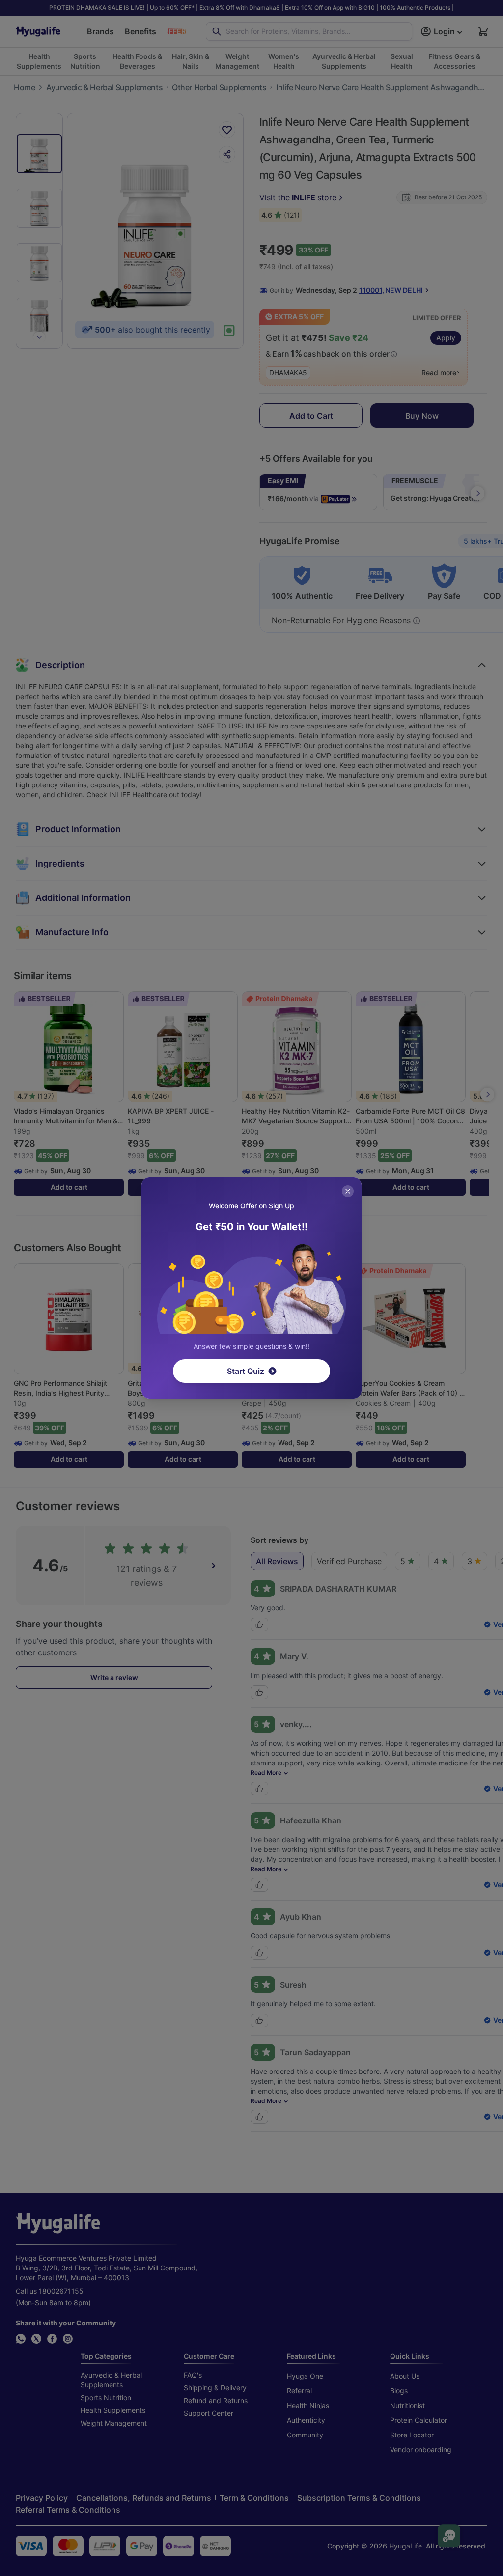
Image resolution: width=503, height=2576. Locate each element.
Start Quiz (246, 1371)
